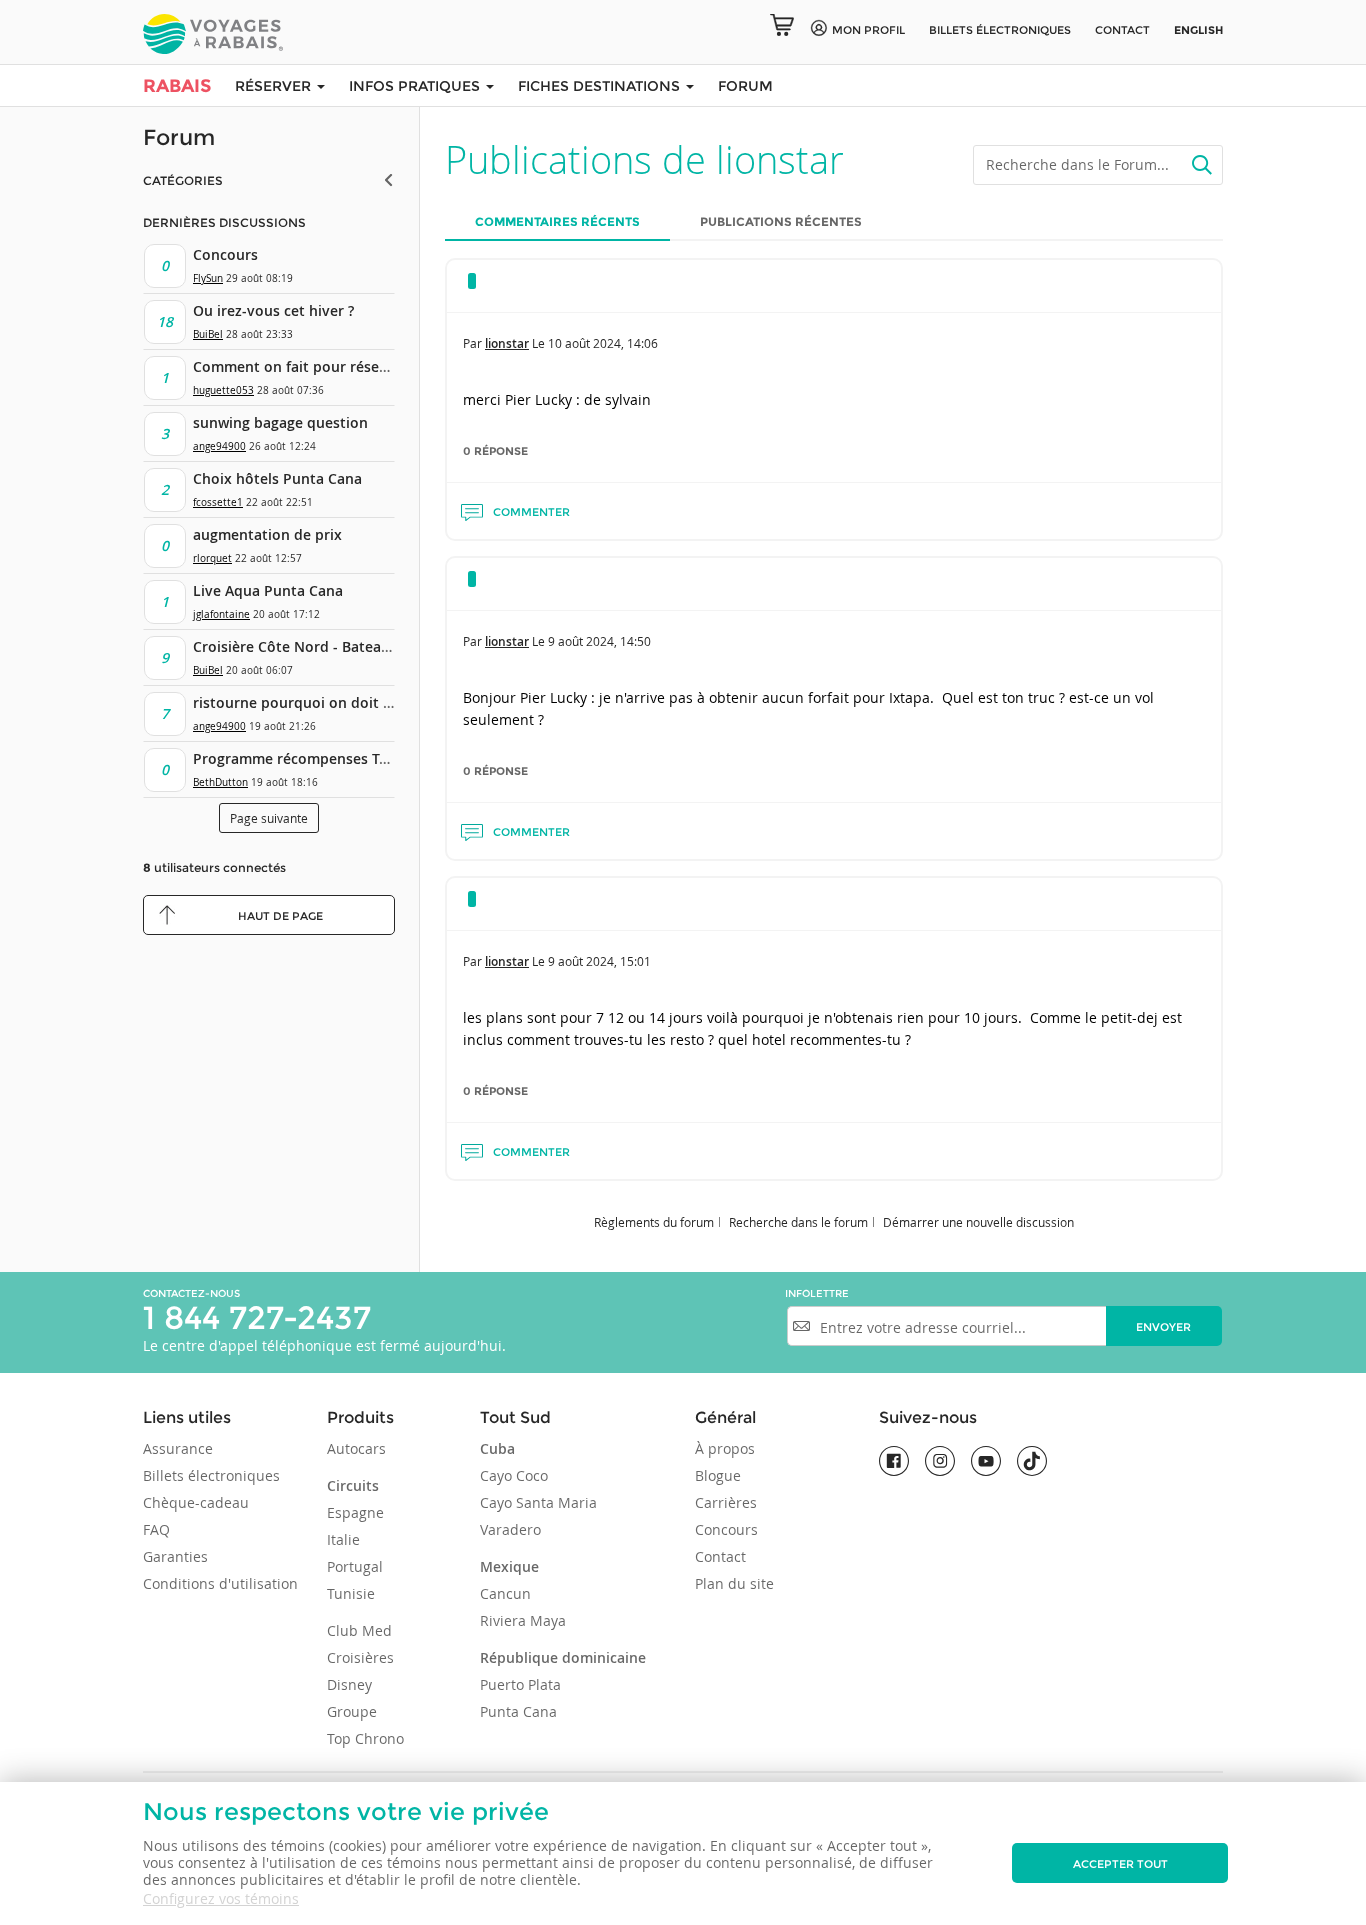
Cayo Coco (514, 1475)
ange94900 (219, 446)
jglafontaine (221, 614)
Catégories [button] (183, 180)
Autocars (356, 1448)
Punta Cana (518, 1711)
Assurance (178, 1448)
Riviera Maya (523, 1620)
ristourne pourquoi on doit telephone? (326, 702)
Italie (343, 1539)
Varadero (510, 1529)
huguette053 (223, 390)
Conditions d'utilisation (220, 1583)
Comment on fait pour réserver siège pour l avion (363, 366)
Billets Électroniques (1000, 30)
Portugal (355, 1566)
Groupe (352, 1711)
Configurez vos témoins (221, 1898)
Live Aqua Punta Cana (268, 590)
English (1198, 30)
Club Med (359, 1630)
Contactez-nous (191, 1293)
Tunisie (351, 1593)
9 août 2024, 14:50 (599, 641)
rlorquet (212, 558)
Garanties (175, 1556)
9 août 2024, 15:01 (599, 961)
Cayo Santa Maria (538, 1502)
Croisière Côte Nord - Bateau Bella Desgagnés (348, 646)
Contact (1122, 30)
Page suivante (269, 818)
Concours (225, 254)
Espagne (355, 1512)
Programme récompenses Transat (308, 758)
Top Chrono (365, 1738)
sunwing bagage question (280, 422)
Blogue (718, 1475)
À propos (725, 1448)
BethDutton (220, 782)
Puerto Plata (520, 1684)
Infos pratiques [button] (416, 86)
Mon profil (868, 30)
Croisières (360, 1657)
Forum (745, 86)
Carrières (726, 1502)
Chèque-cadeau (196, 1502)
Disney (349, 1684)
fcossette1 (218, 502)
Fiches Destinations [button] (601, 86)
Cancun (505, 1593)
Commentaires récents (557, 221)
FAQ (156, 1529)
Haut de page (280, 916)
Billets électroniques (211, 1475)
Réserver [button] (275, 86)
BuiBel (208, 334)
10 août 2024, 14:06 (603, 343)
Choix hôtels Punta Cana (277, 478)
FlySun (208, 278)
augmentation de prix (267, 534)
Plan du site (734, 1583)
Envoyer (1163, 1327)
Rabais (177, 86)
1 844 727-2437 (257, 1317)
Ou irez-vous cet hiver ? (273, 310)
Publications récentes (781, 221)
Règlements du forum (654, 1222)
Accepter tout (1120, 1864)
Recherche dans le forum (798, 1222)
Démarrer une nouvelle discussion (978, 1222)
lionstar (507, 343)
